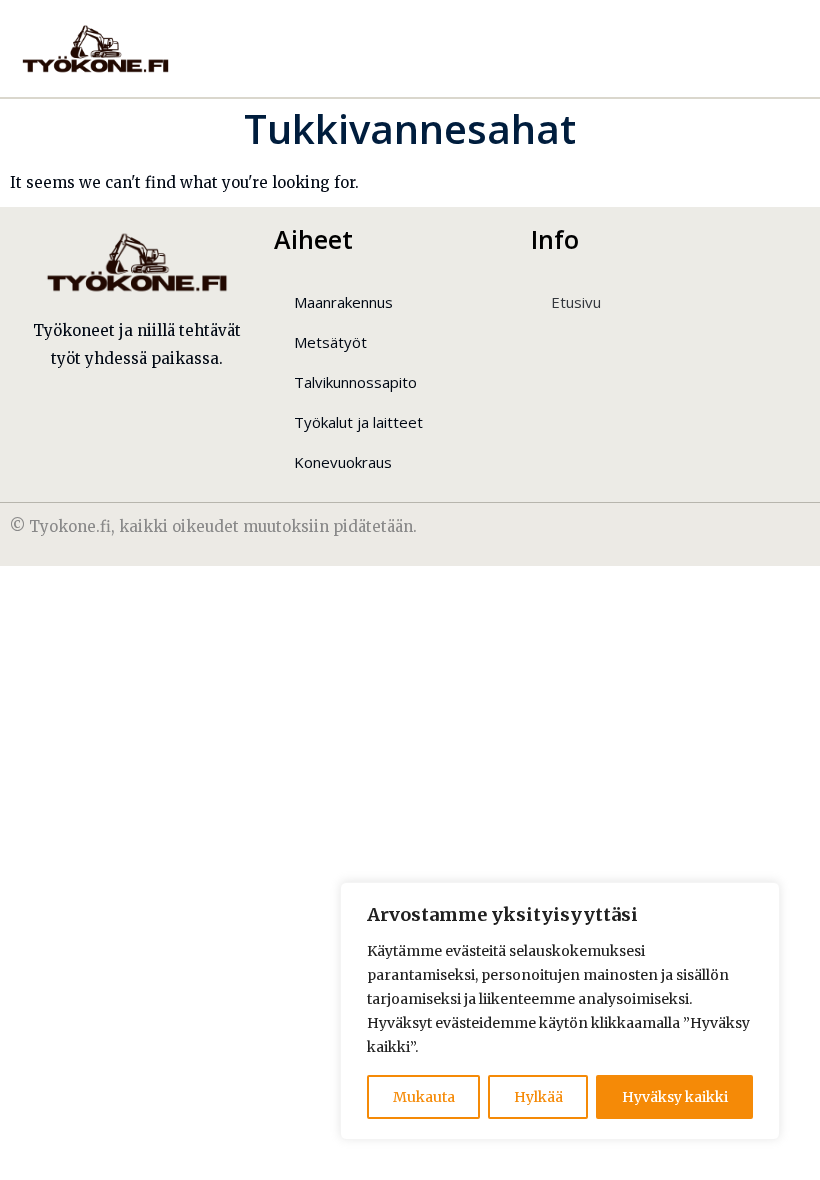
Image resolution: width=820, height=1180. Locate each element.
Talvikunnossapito (355, 382)
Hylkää (538, 1097)
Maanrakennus (343, 302)
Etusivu (576, 302)
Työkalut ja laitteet (358, 422)
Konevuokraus (343, 462)
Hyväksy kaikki (675, 1097)
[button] (758, 48)
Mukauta (424, 1097)
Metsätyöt (330, 342)
